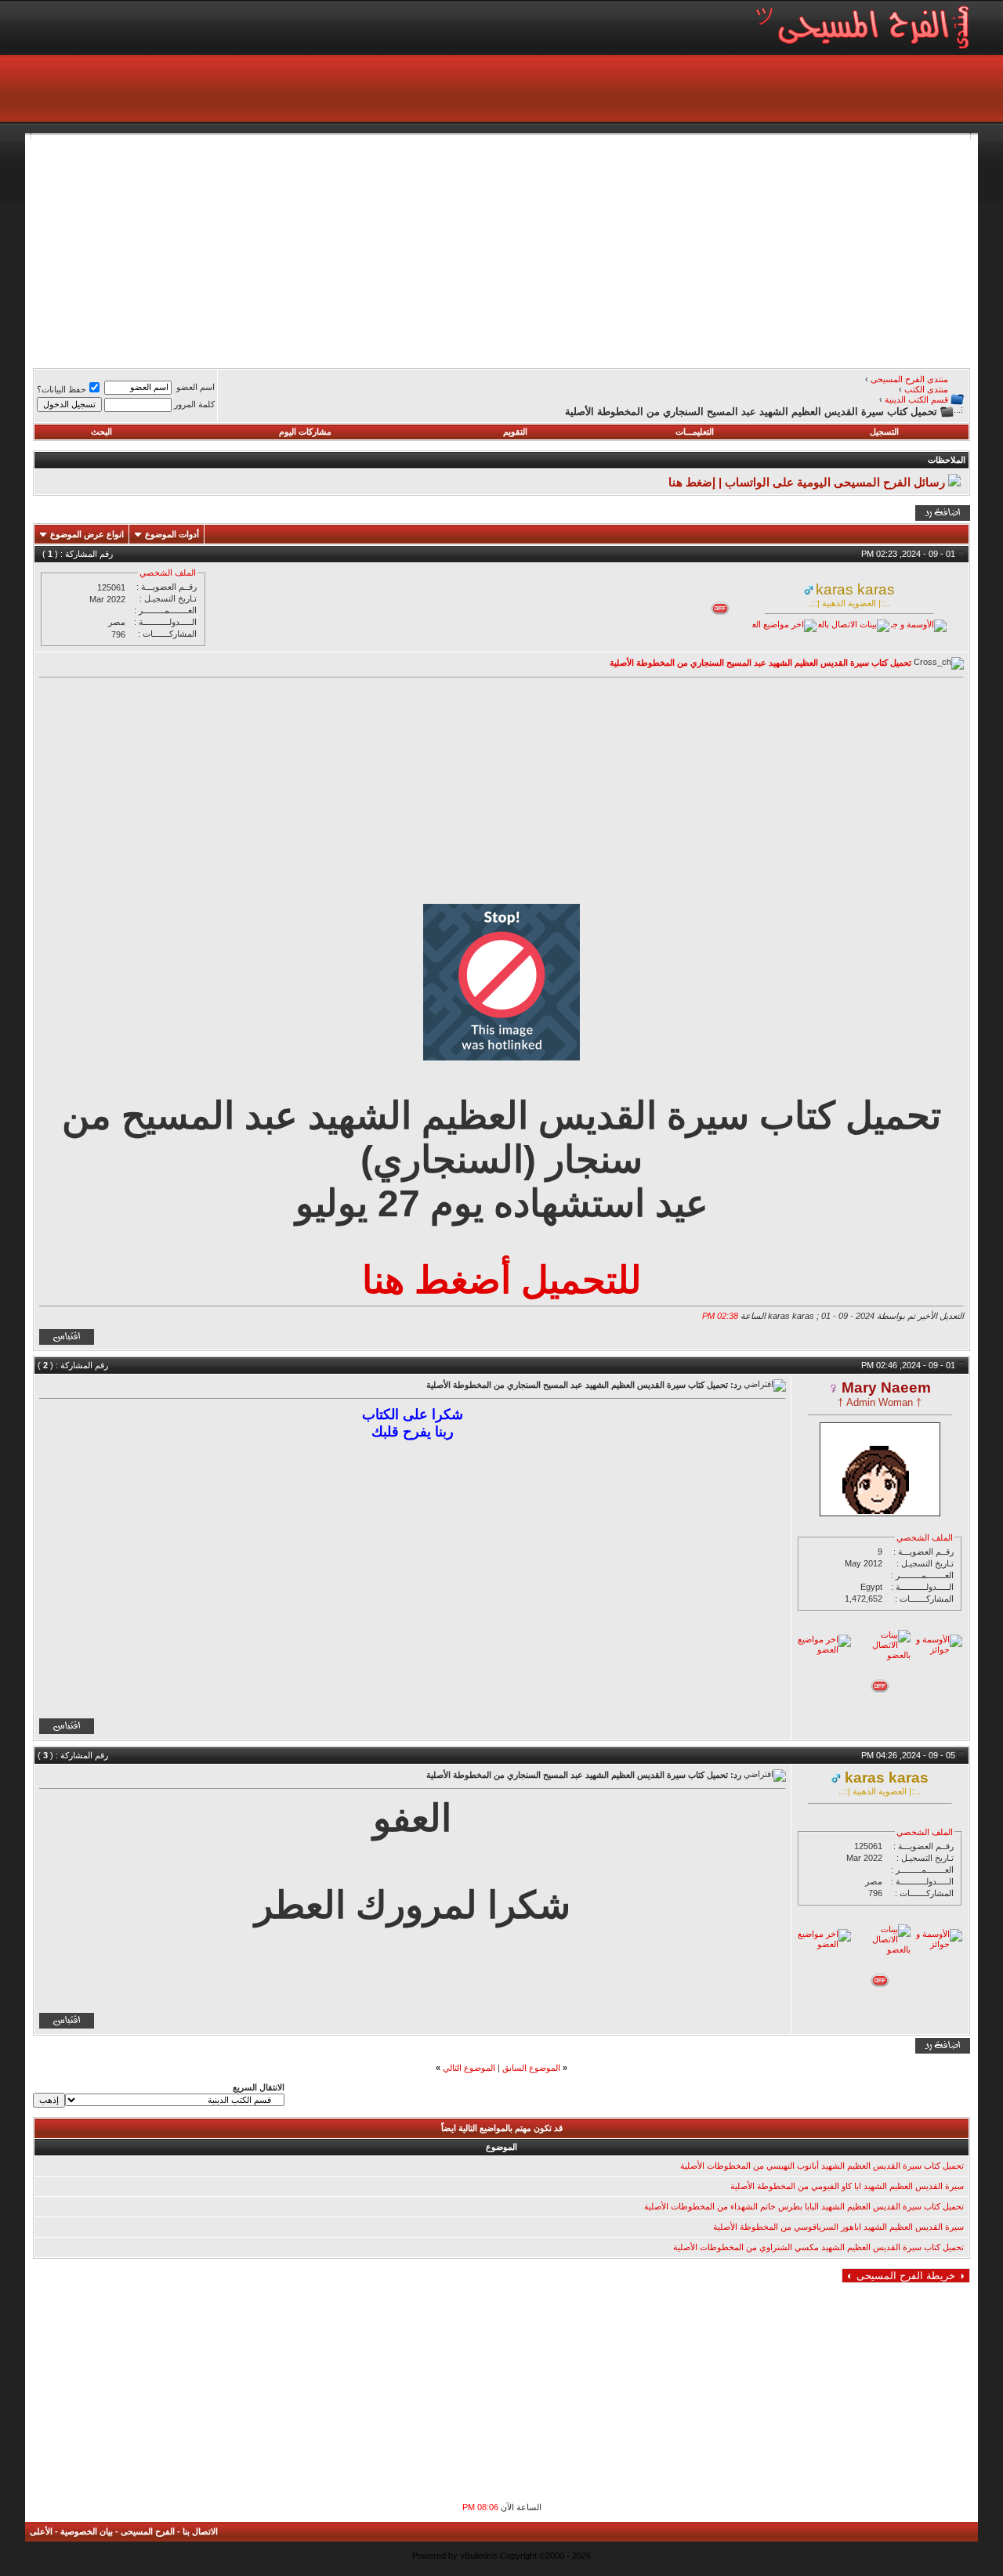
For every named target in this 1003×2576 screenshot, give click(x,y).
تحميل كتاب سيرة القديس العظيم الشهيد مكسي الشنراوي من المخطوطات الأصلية (818, 2247)
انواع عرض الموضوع (87, 534)
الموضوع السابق (531, 2068)
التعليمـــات (695, 432)
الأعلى (41, 2531)
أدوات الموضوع (172, 534)
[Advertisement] (501, 249)
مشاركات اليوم (305, 432)
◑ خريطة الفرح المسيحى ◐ (906, 2276)
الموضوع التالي (469, 2068)
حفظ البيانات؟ (62, 389)
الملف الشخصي (168, 573)
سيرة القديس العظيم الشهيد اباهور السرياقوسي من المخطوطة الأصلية (838, 2227)
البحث (101, 432)
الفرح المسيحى (148, 2531)
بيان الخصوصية (87, 2531)
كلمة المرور (194, 404)
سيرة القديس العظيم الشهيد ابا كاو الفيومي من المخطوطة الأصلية (847, 2186)
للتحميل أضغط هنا (502, 1280)
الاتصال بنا (200, 2531)
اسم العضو (196, 387)
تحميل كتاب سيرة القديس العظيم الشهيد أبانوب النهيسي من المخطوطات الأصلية (822, 2166)
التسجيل (884, 432)
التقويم (515, 432)
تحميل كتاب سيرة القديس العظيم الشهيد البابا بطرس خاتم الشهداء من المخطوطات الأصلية (804, 2206)
